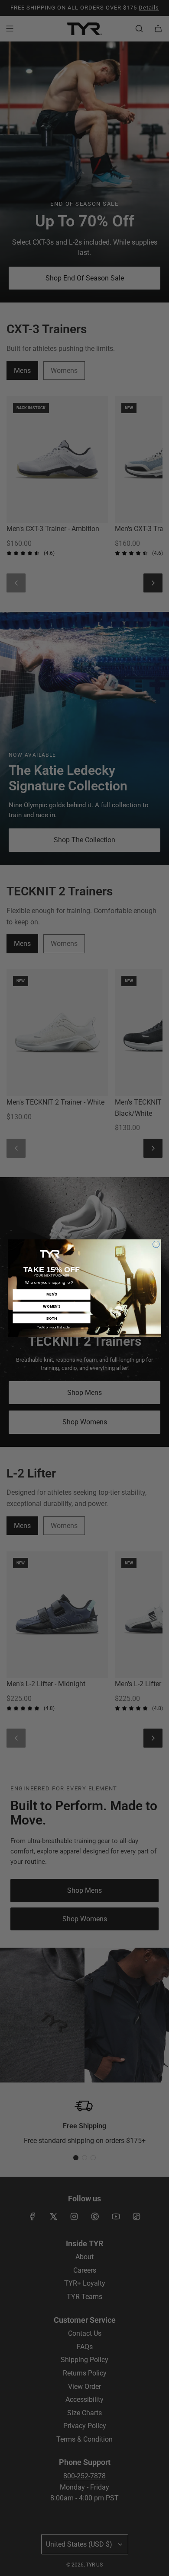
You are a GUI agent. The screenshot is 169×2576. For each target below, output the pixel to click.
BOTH (52, 1318)
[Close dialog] (156, 1244)
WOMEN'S (52, 1306)
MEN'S (52, 1294)
